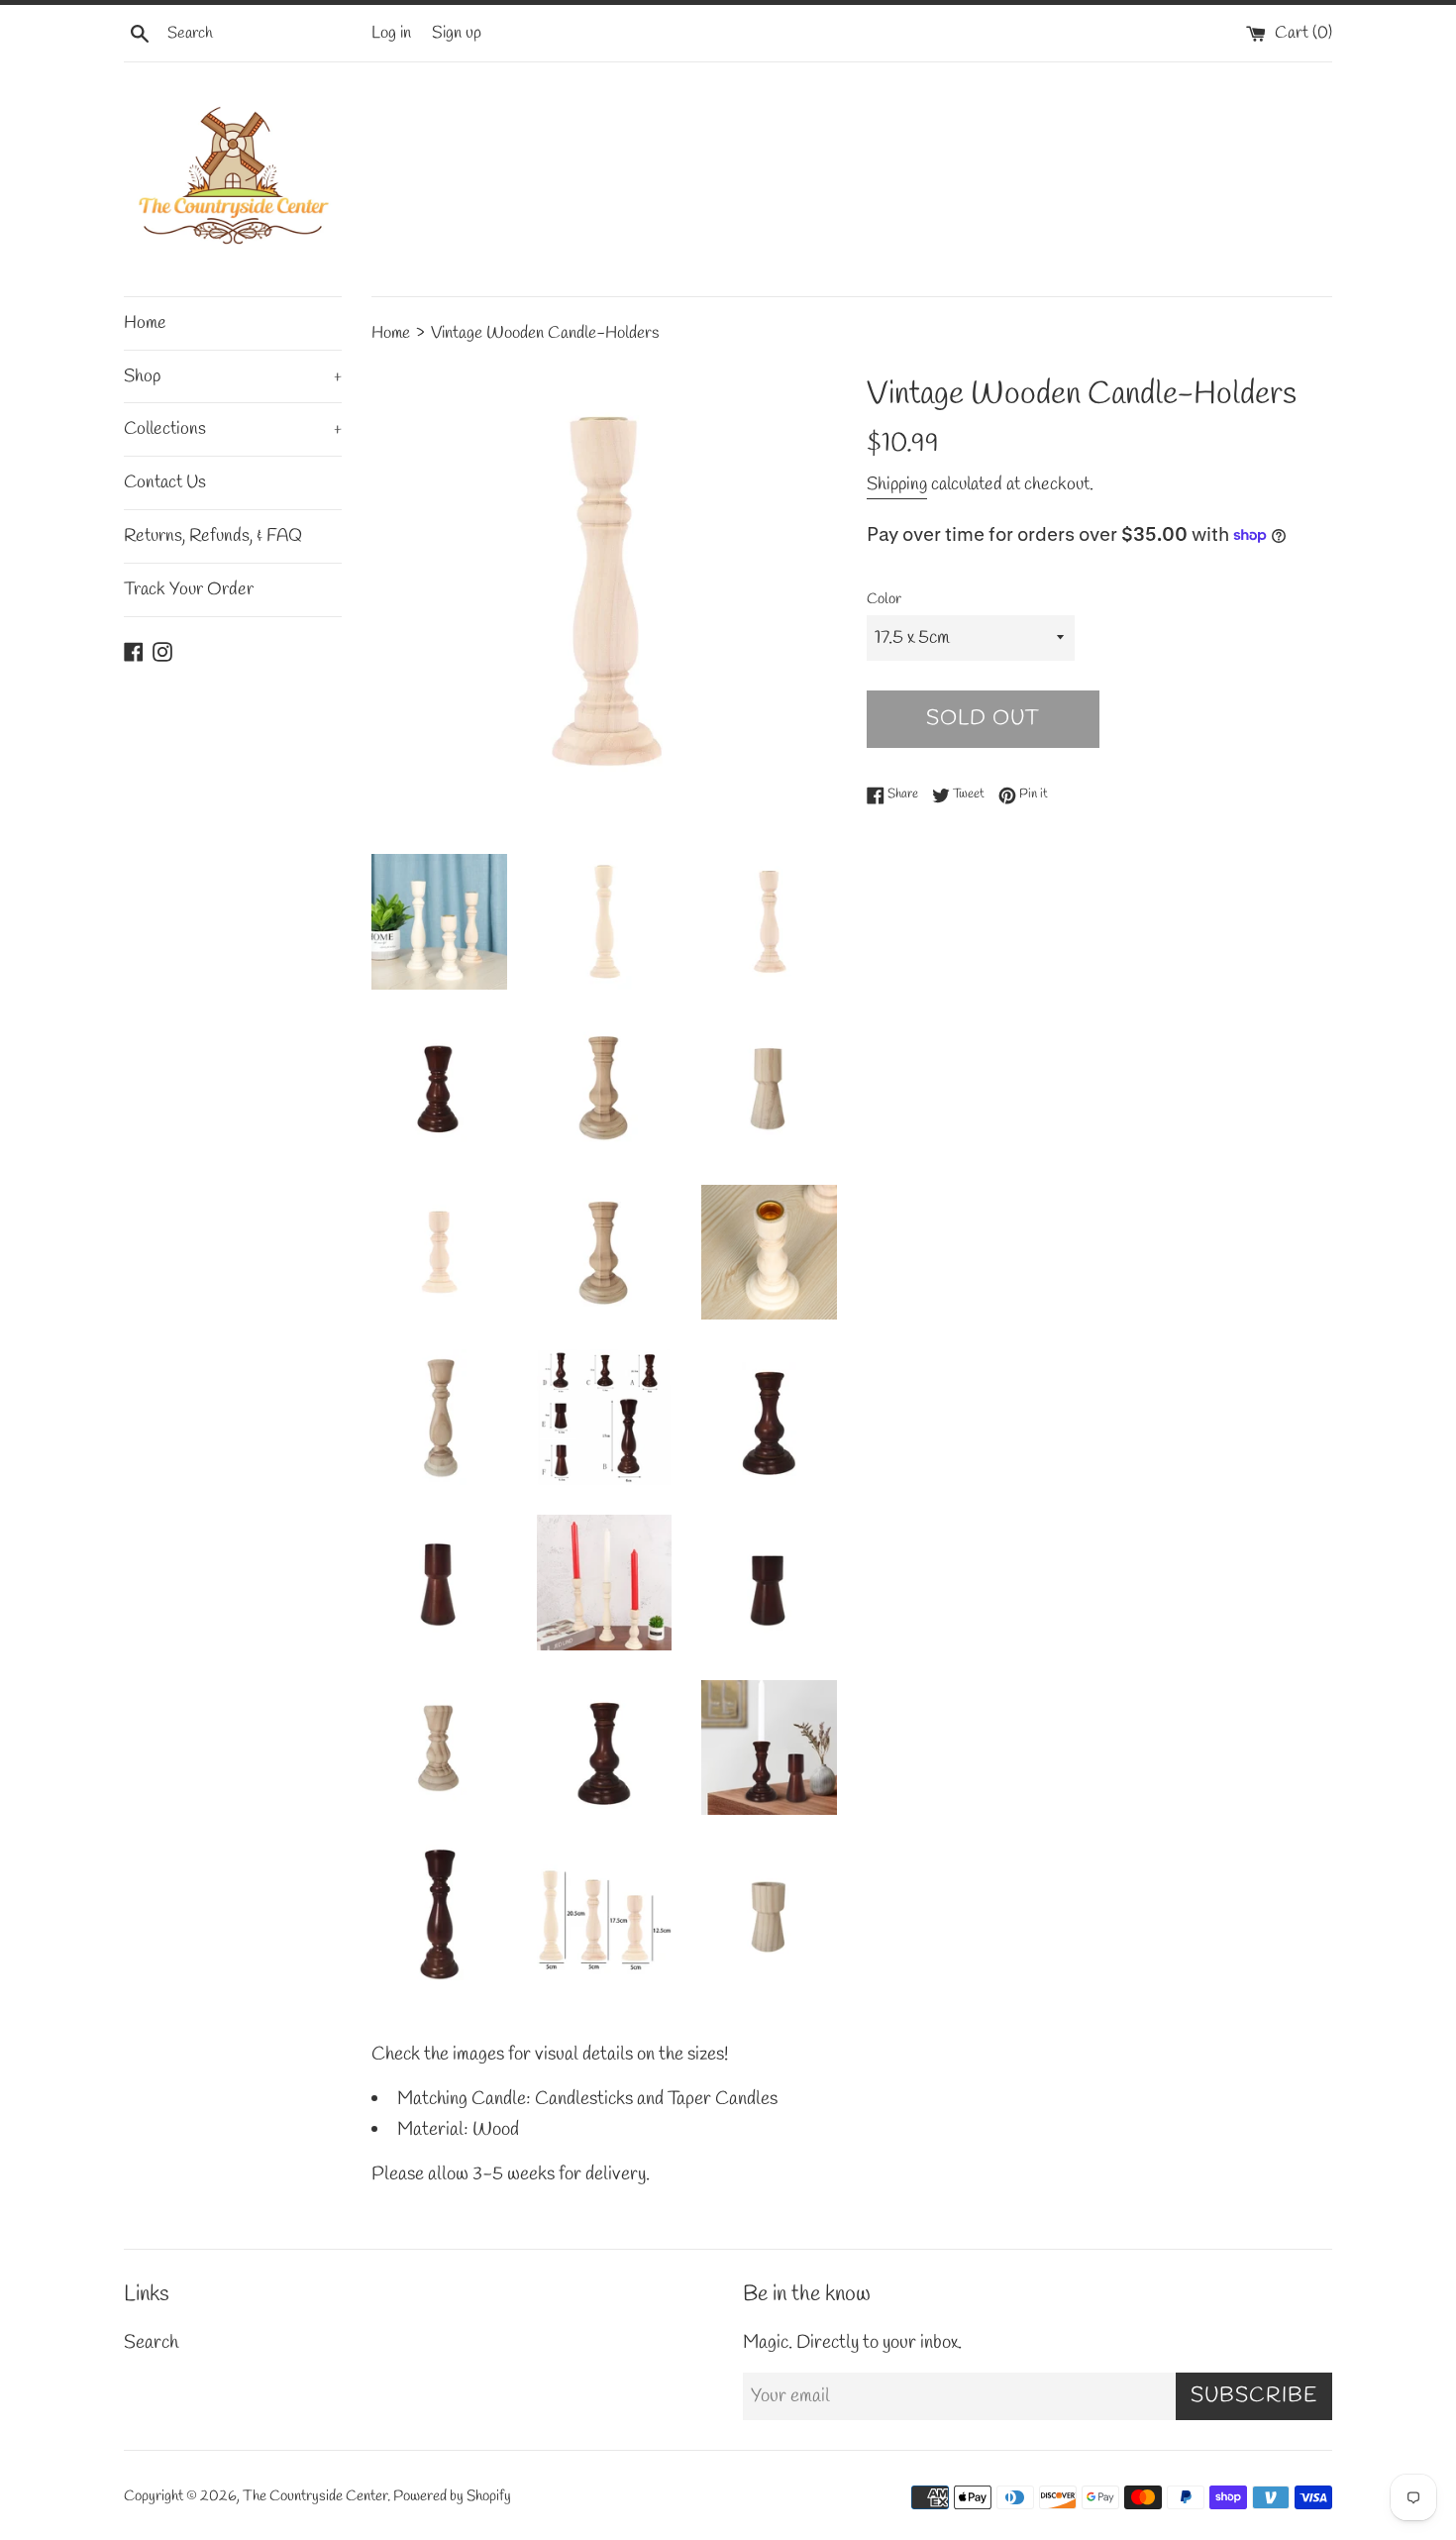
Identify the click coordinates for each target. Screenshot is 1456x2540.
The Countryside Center (315, 2496)
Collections (233, 429)
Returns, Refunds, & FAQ (213, 536)
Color (884, 599)
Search (151, 2343)
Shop (233, 376)
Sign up (457, 33)
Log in (391, 33)
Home (145, 323)
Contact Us (165, 482)
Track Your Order (189, 589)
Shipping (897, 484)
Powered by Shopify (452, 2496)
